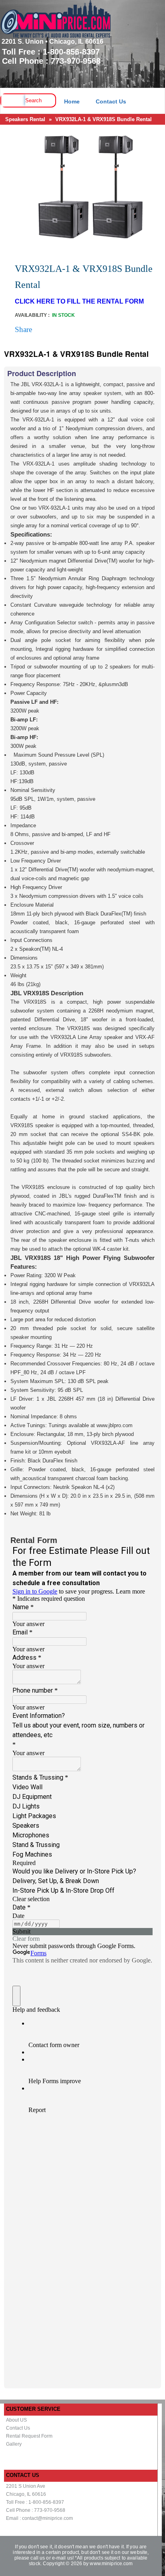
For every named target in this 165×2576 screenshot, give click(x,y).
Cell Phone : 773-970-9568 (36, 2510)
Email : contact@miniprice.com (39, 2518)
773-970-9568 (76, 61)
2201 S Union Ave (26, 2486)
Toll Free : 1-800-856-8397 (35, 2502)
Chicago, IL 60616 (26, 2494)
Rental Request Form (29, 2436)
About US (16, 2420)
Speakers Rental (25, 119)
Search (33, 100)
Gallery (14, 2444)
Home (72, 101)
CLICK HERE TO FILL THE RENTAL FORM (79, 301)
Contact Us (111, 101)
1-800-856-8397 (71, 52)
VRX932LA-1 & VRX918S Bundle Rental (104, 119)
